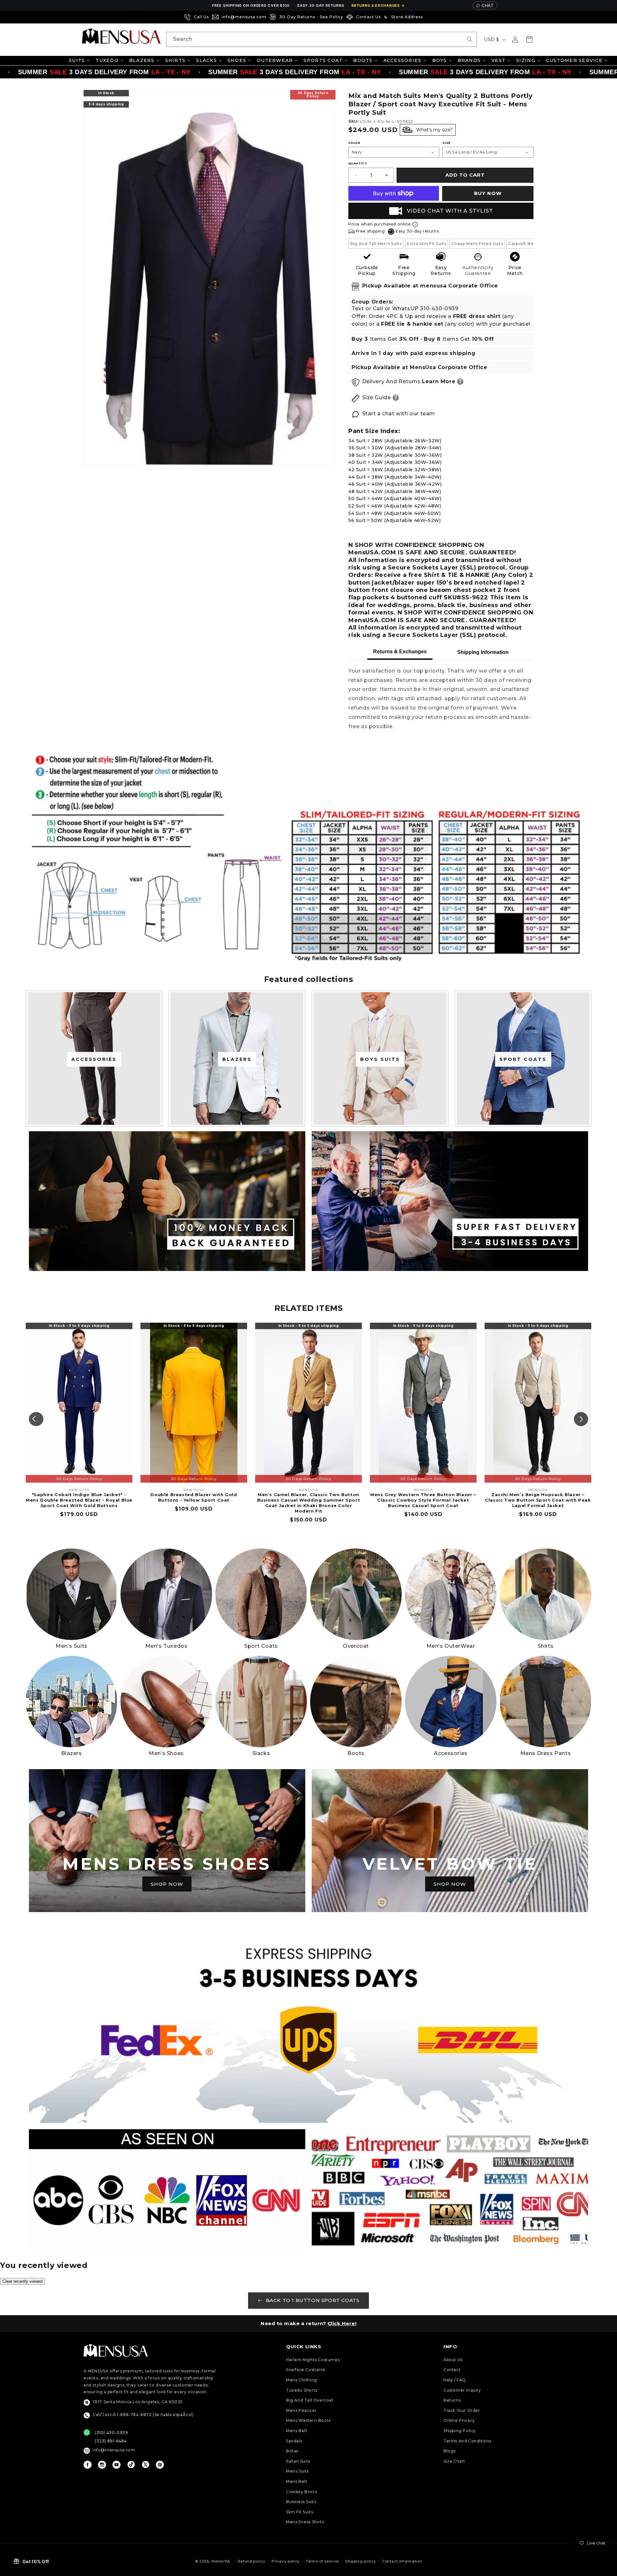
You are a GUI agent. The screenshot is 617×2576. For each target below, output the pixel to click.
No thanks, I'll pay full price (308, 1361)
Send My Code (308, 1344)
